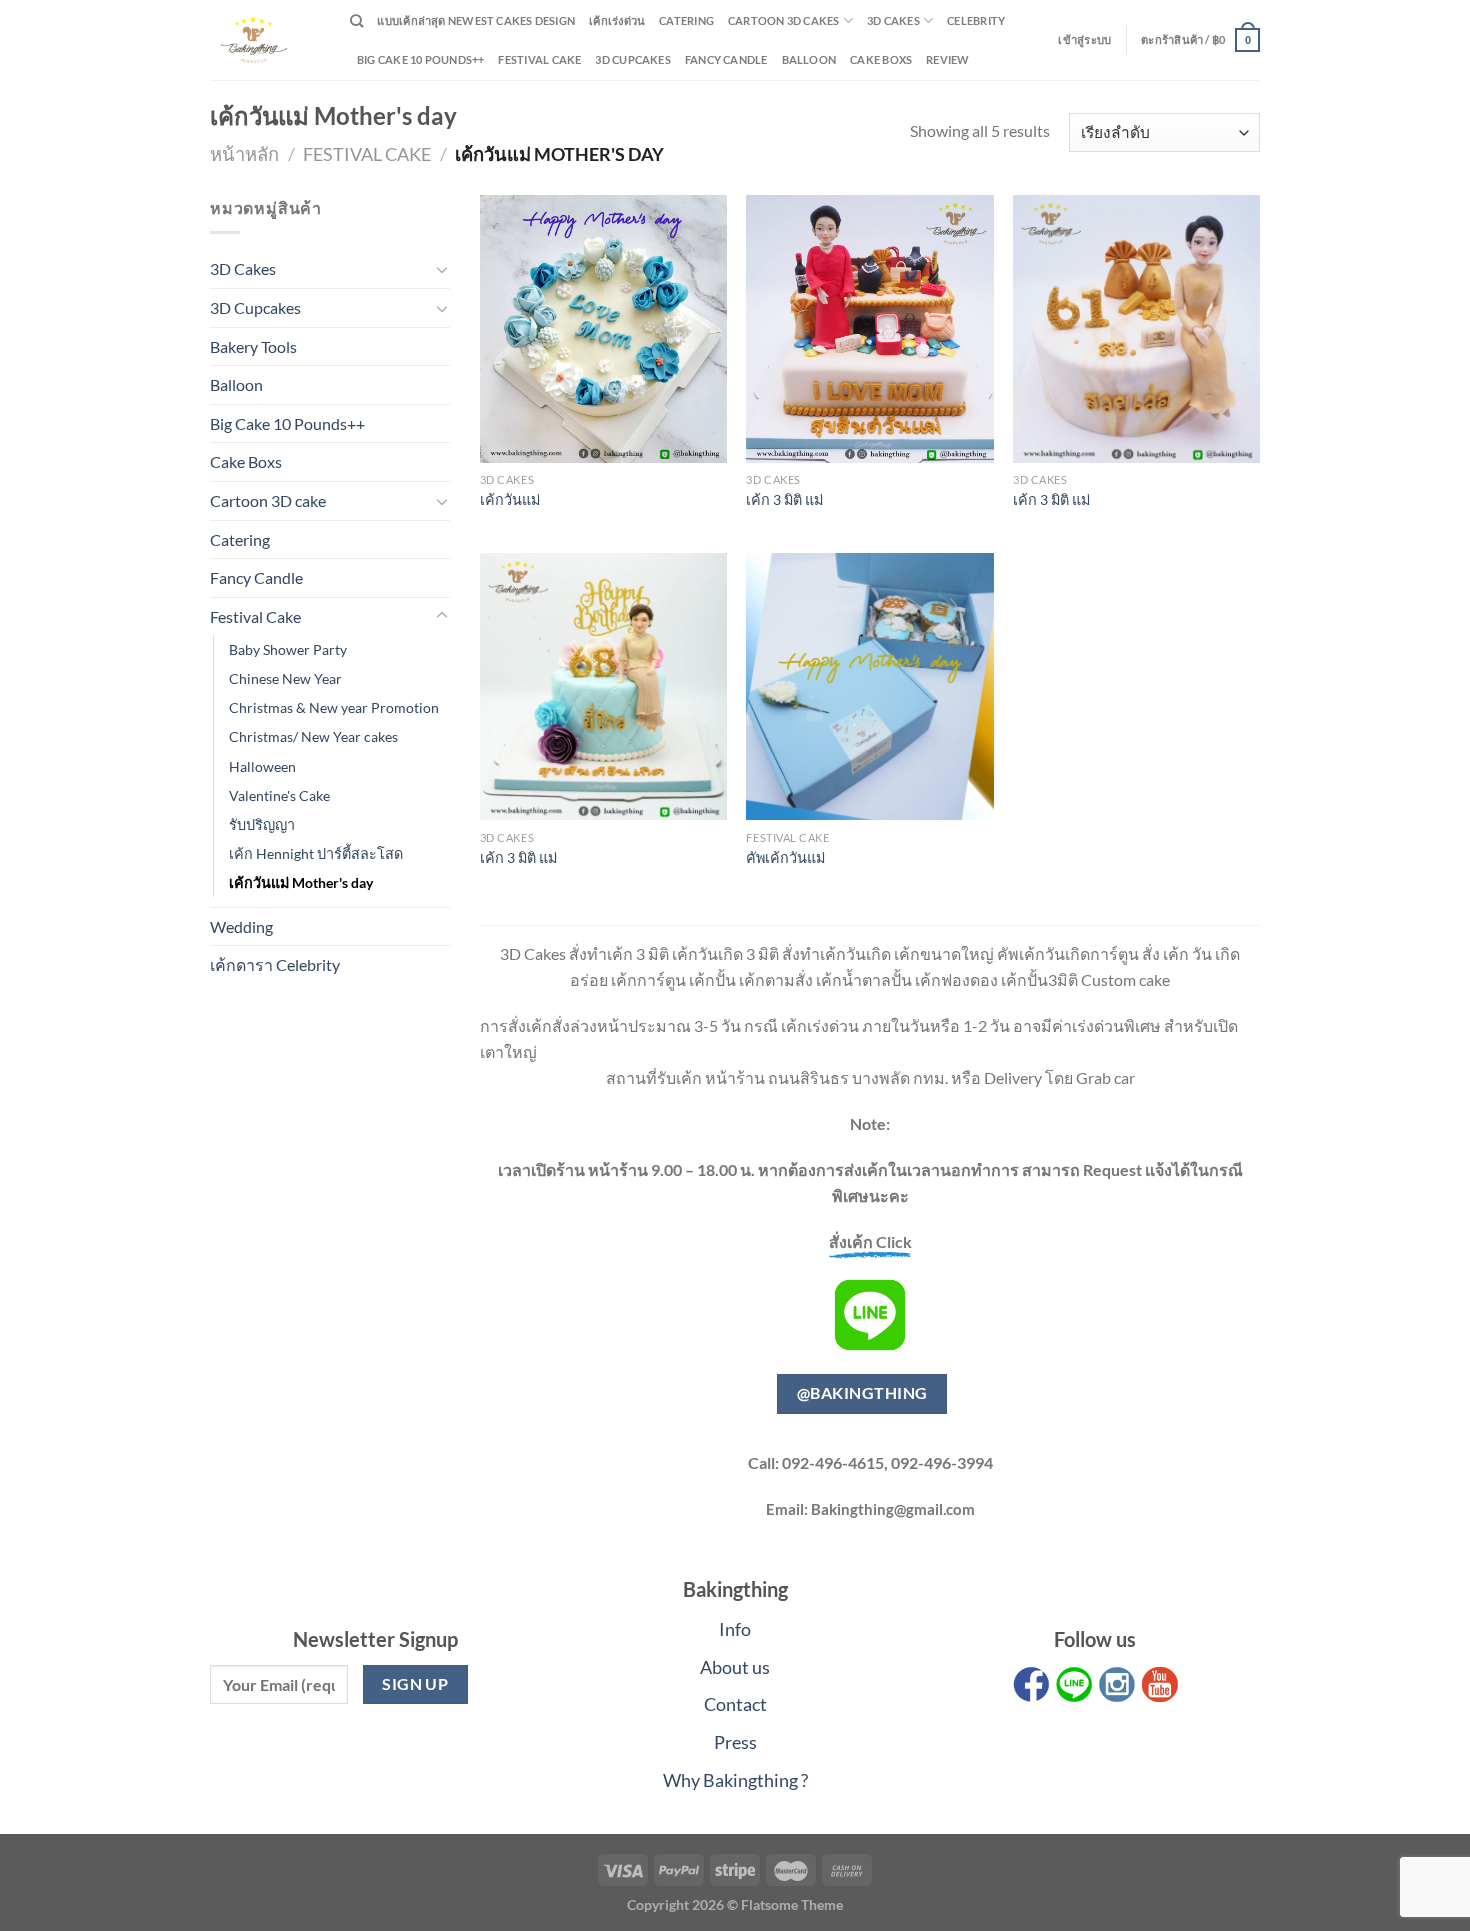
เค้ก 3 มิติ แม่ (784, 499)
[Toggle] (442, 269)
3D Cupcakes (632, 59)
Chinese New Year (285, 678)
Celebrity (976, 20)
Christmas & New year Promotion (334, 707)
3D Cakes (893, 20)
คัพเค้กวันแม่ (785, 857)
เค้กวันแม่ (510, 499)
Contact (735, 1704)
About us (735, 1667)
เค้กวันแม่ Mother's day (301, 882)
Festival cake (539, 59)
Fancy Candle (726, 59)
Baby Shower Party (288, 649)
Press (735, 1742)
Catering (686, 20)
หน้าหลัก (244, 154)
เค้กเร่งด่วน (617, 20)
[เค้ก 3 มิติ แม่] (869, 329)
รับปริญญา (262, 824)
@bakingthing (862, 1393)
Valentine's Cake (279, 795)
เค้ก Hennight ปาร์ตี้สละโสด (316, 853)
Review (947, 59)
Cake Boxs (881, 59)
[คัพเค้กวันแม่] (869, 687)
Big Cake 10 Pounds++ (420, 59)
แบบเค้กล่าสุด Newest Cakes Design (476, 20)
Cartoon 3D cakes (784, 20)
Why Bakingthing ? (735, 1780)
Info (735, 1629)
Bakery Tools (253, 346)
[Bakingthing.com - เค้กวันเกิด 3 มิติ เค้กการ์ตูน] (265, 40)
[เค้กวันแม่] (603, 329)
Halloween (262, 766)
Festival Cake (367, 154)
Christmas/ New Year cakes (313, 736)
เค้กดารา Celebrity (275, 964)
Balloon (809, 59)
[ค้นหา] (356, 21)
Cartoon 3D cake (268, 500)
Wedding (241, 926)
